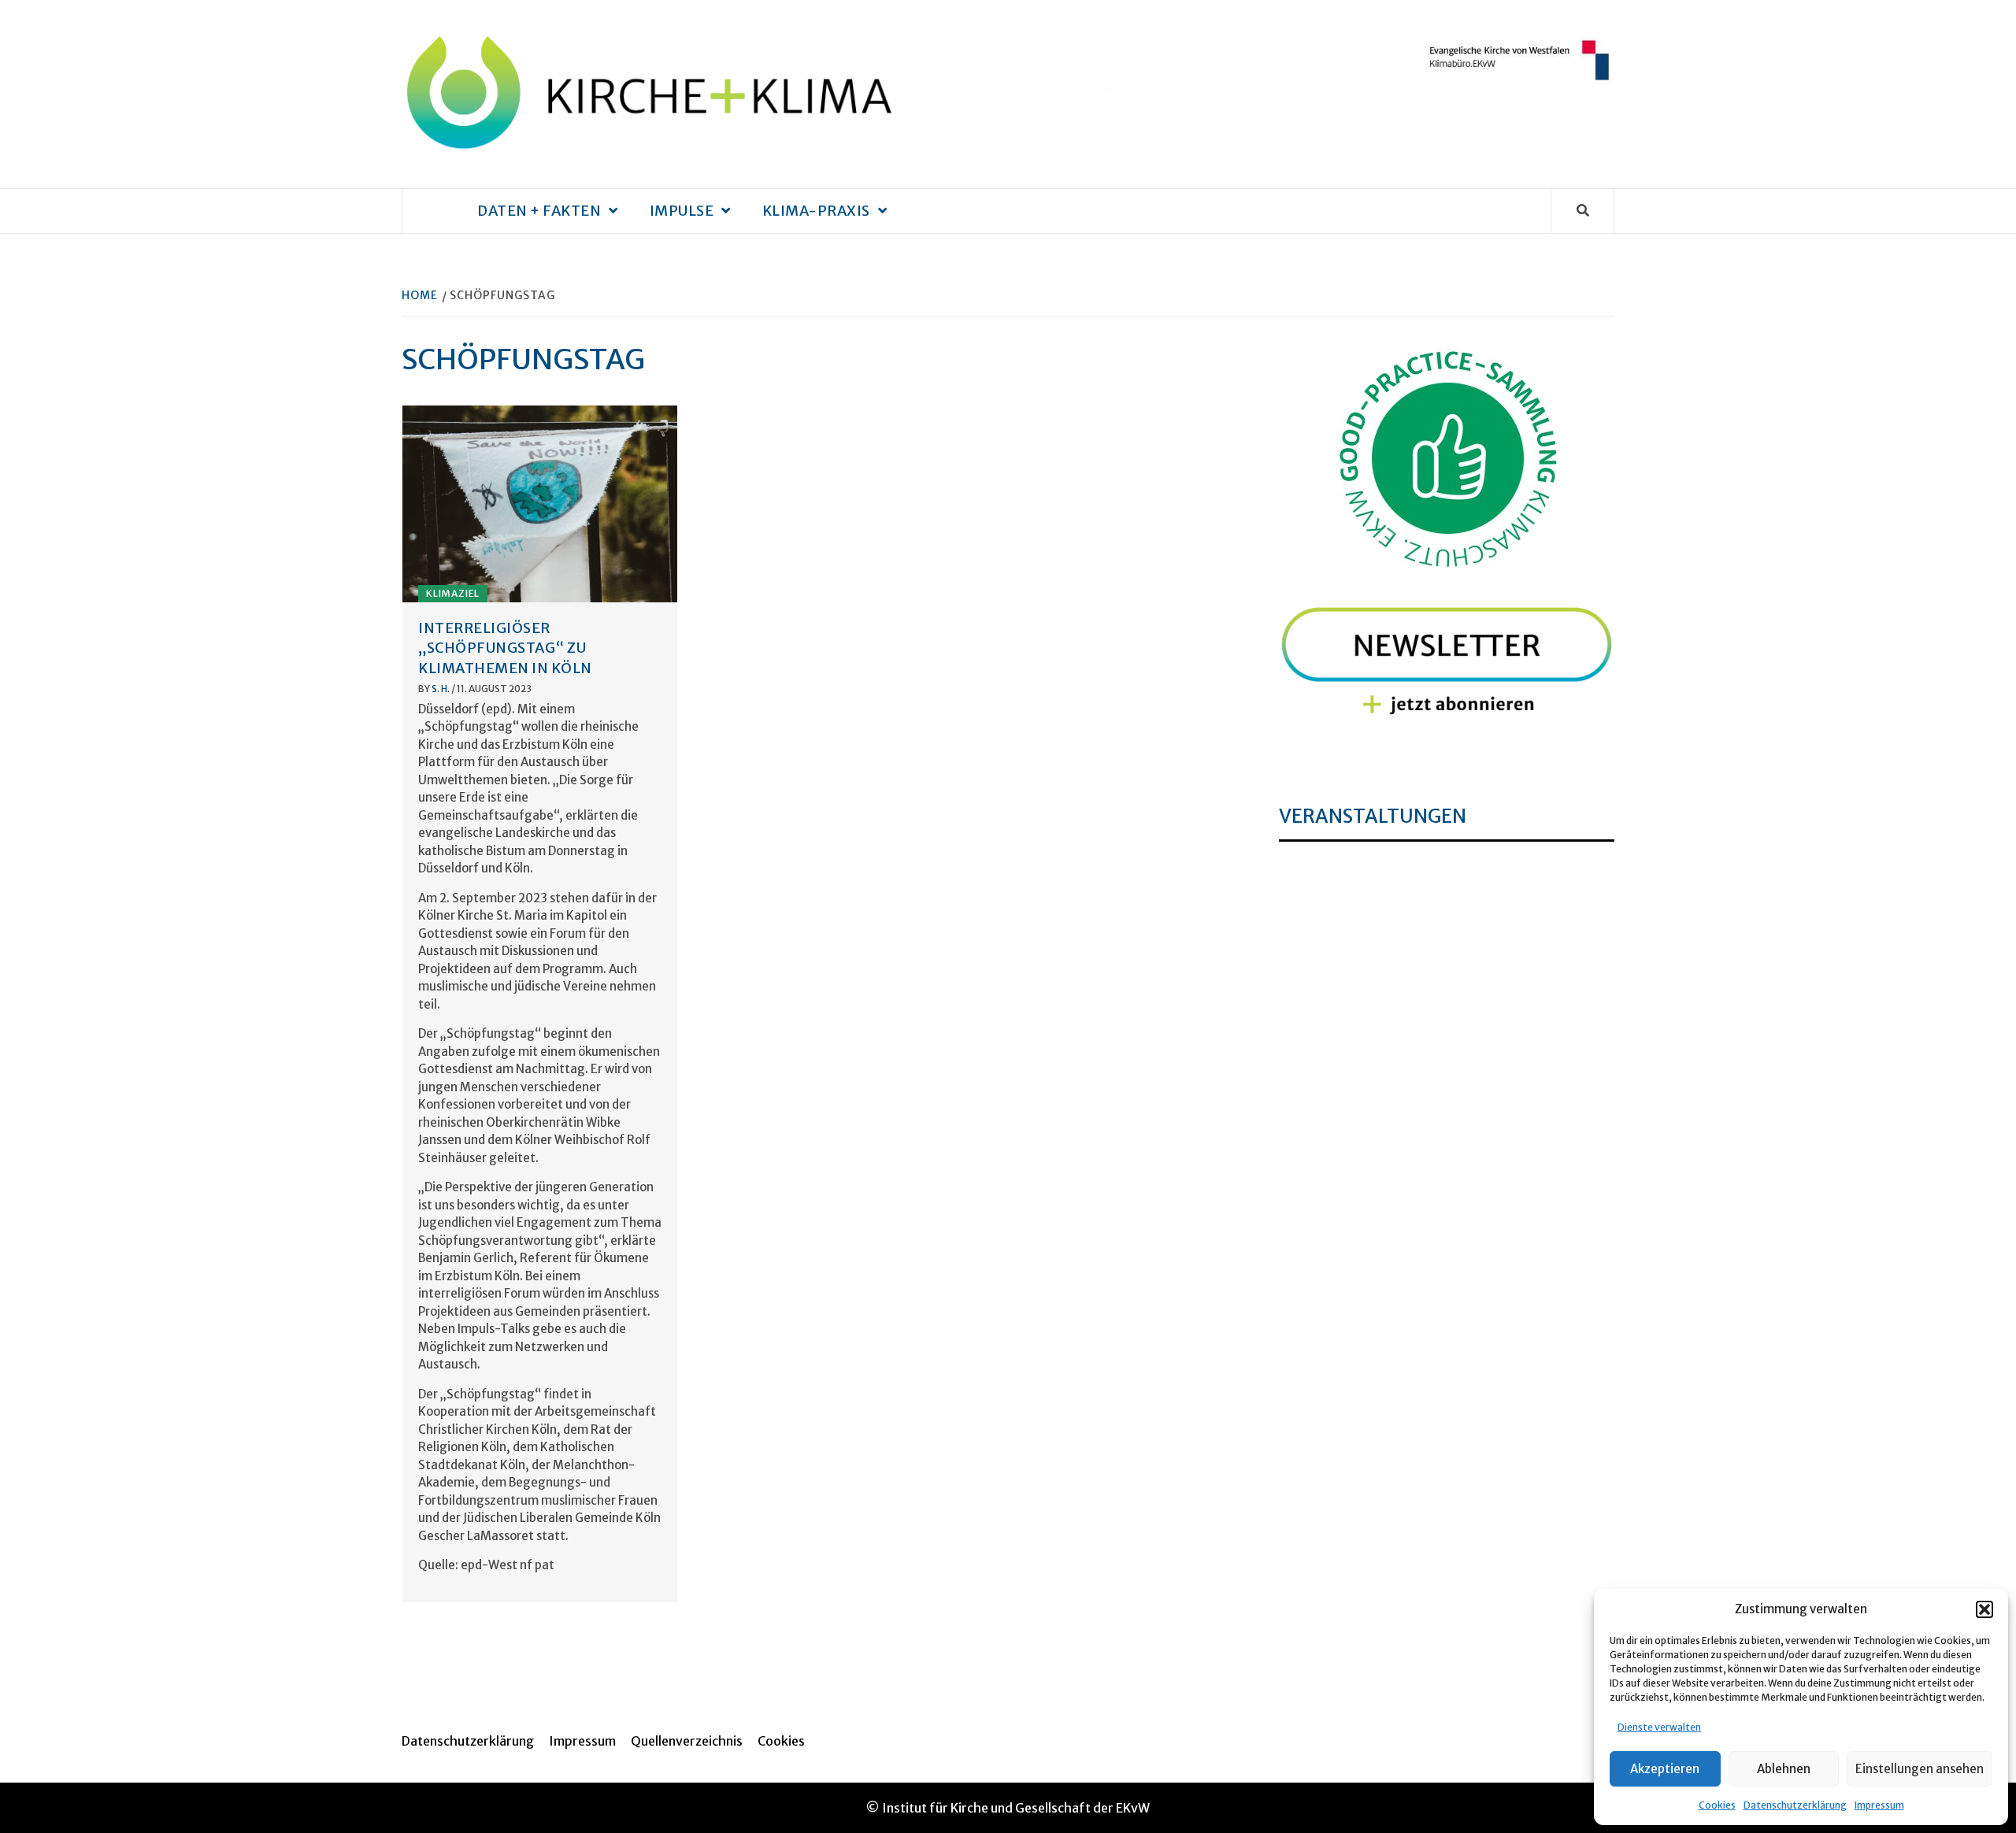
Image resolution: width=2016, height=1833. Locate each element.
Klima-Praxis (816, 211)
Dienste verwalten (1659, 1727)
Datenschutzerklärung (1795, 1805)
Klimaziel (453, 593)
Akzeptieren (1665, 1769)
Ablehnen (1784, 1769)
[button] (1984, 1609)
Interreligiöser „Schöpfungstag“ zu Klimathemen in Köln (505, 648)
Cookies (1717, 1805)
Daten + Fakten (539, 211)
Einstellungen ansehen (1920, 1769)
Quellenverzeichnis (687, 1741)
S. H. (441, 689)
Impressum (1879, 1805)
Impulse (682, 211)
